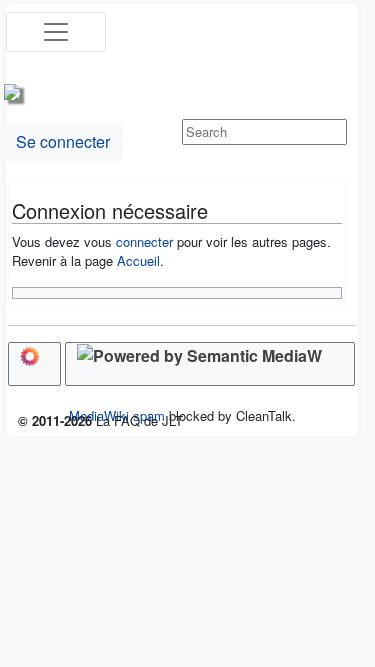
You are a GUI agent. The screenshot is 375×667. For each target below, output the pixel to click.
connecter (144, 241)
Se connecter (63, 141)
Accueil (138, 260)
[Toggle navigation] (56, 32)
